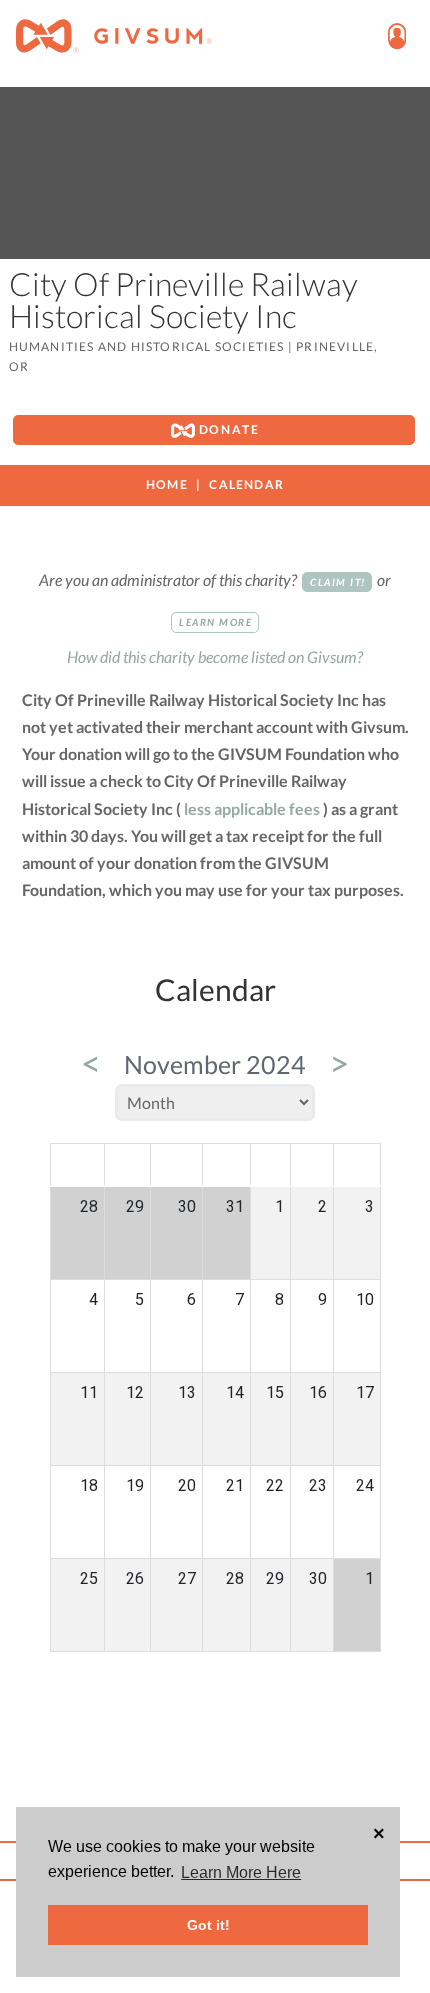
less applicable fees (252, 808)
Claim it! (338, 582)
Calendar (246, 484)
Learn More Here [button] (241, 1872)
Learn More (215, 622)
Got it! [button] (208, 1925)
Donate (227, 429)
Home (167, 484)
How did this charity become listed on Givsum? (215, 656)
